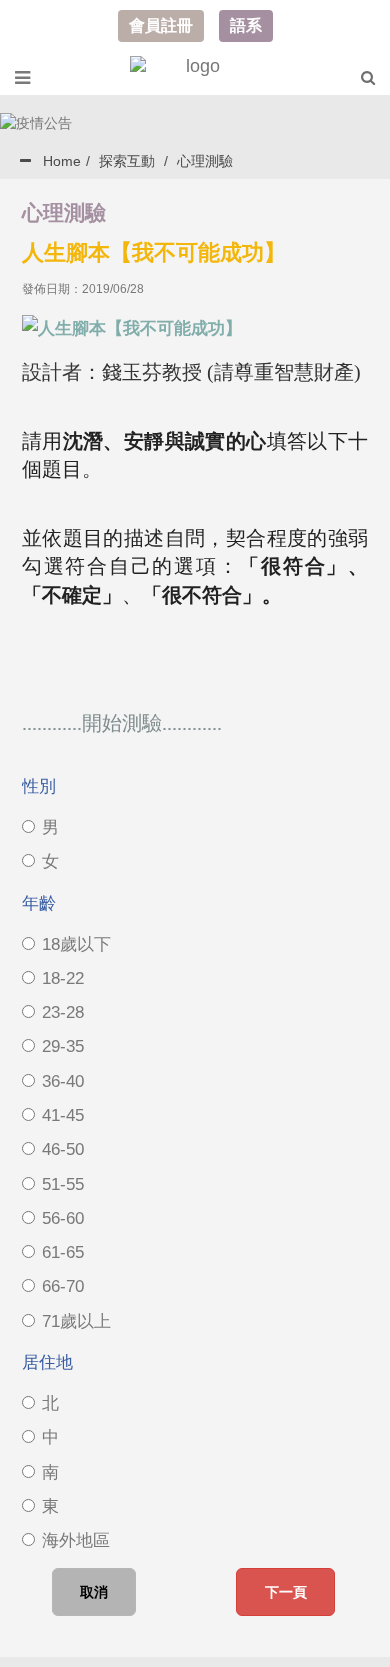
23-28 (63, 1012)
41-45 (63, 1115)
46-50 (63, 1149)
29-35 (63, 1046)
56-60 (63, 1218)
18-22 (63, 978)
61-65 (63, 1252)
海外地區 (76, 1540)
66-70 (63, 1286)
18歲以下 (76, 944)
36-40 (63, 1081)
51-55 (63, 1184)
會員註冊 (161, 25)
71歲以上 (76, 1321)
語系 (246, 25)
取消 (94, 1592)
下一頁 (286, 1592)
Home (62, 161)
